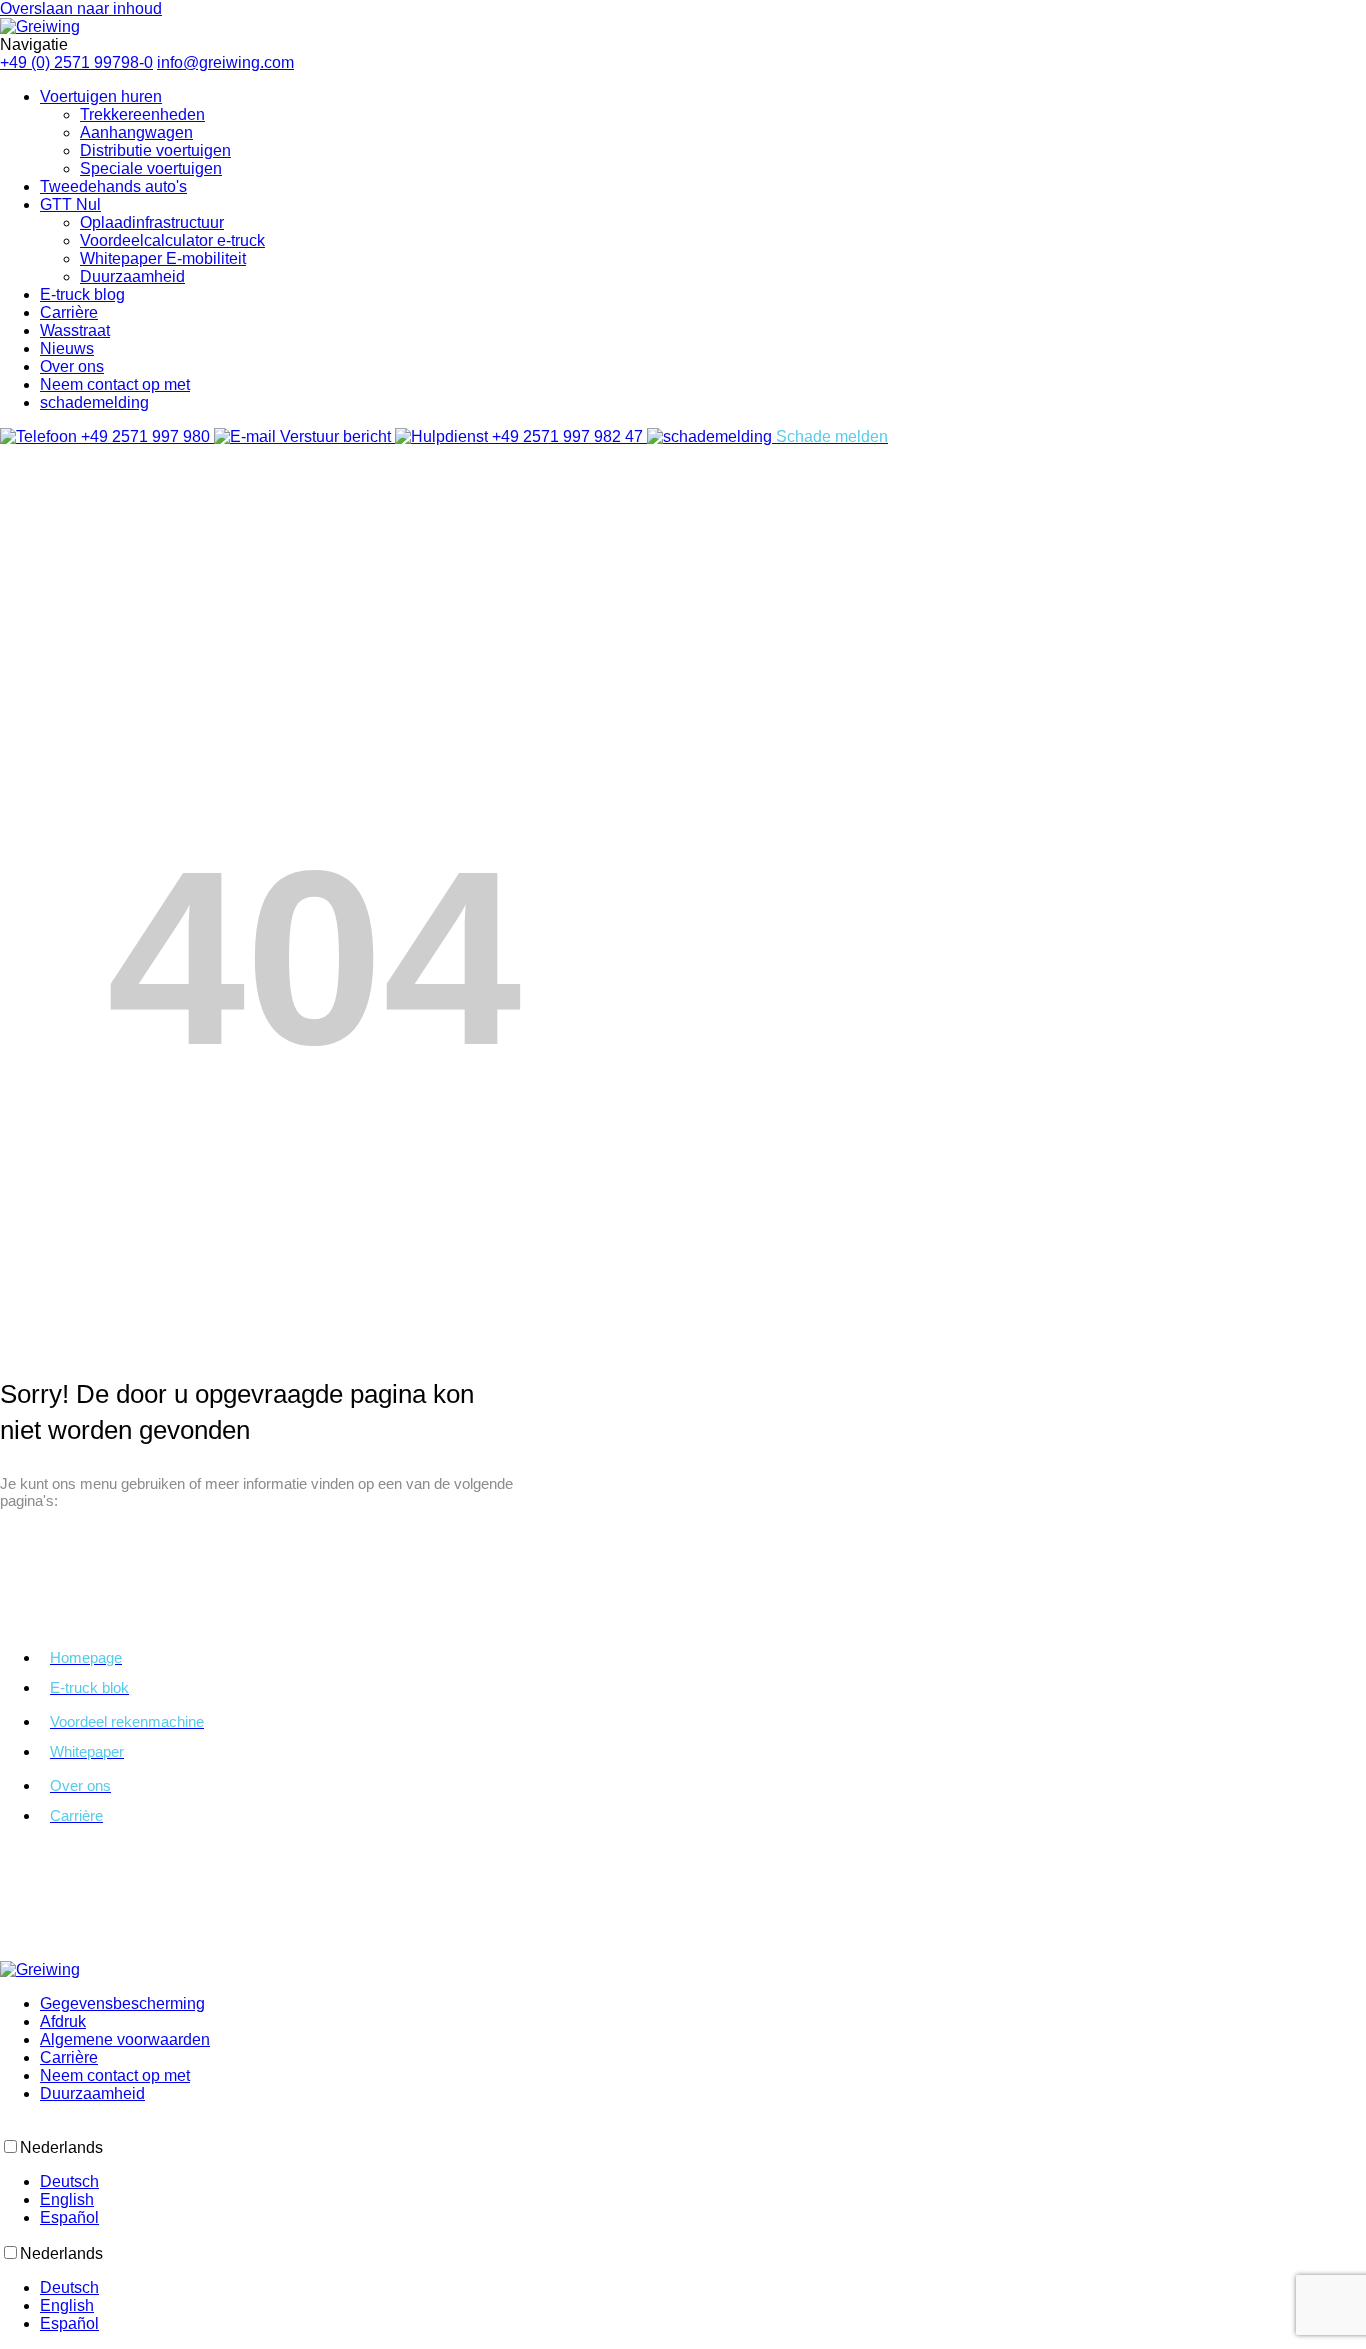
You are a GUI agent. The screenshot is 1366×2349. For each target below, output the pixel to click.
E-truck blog (82, 294)
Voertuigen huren (101, 96)
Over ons (72, 366)
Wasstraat (75, 330)
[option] (703, 2182)
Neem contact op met (115, 384)
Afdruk (63, 2021)
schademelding (94, 402)
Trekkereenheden (142, 114)
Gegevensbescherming (122, 2003)
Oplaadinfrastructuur (152, 222)
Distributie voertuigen (155, 150)
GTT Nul (70, 204)
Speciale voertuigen (151, 168)
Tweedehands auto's (113, 186)
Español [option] (69, 2217)
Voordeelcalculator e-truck (172, 240)
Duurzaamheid (132, 276)
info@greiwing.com (225, 62)
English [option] (67, 2199)
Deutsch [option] (69, 2181)
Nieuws (67, 348)
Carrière (69, 312)
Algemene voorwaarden (125, 2039)
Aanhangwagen (136, 132)
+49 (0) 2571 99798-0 (76, 62)
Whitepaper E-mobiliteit (163, 258)
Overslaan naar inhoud (81, 8)
